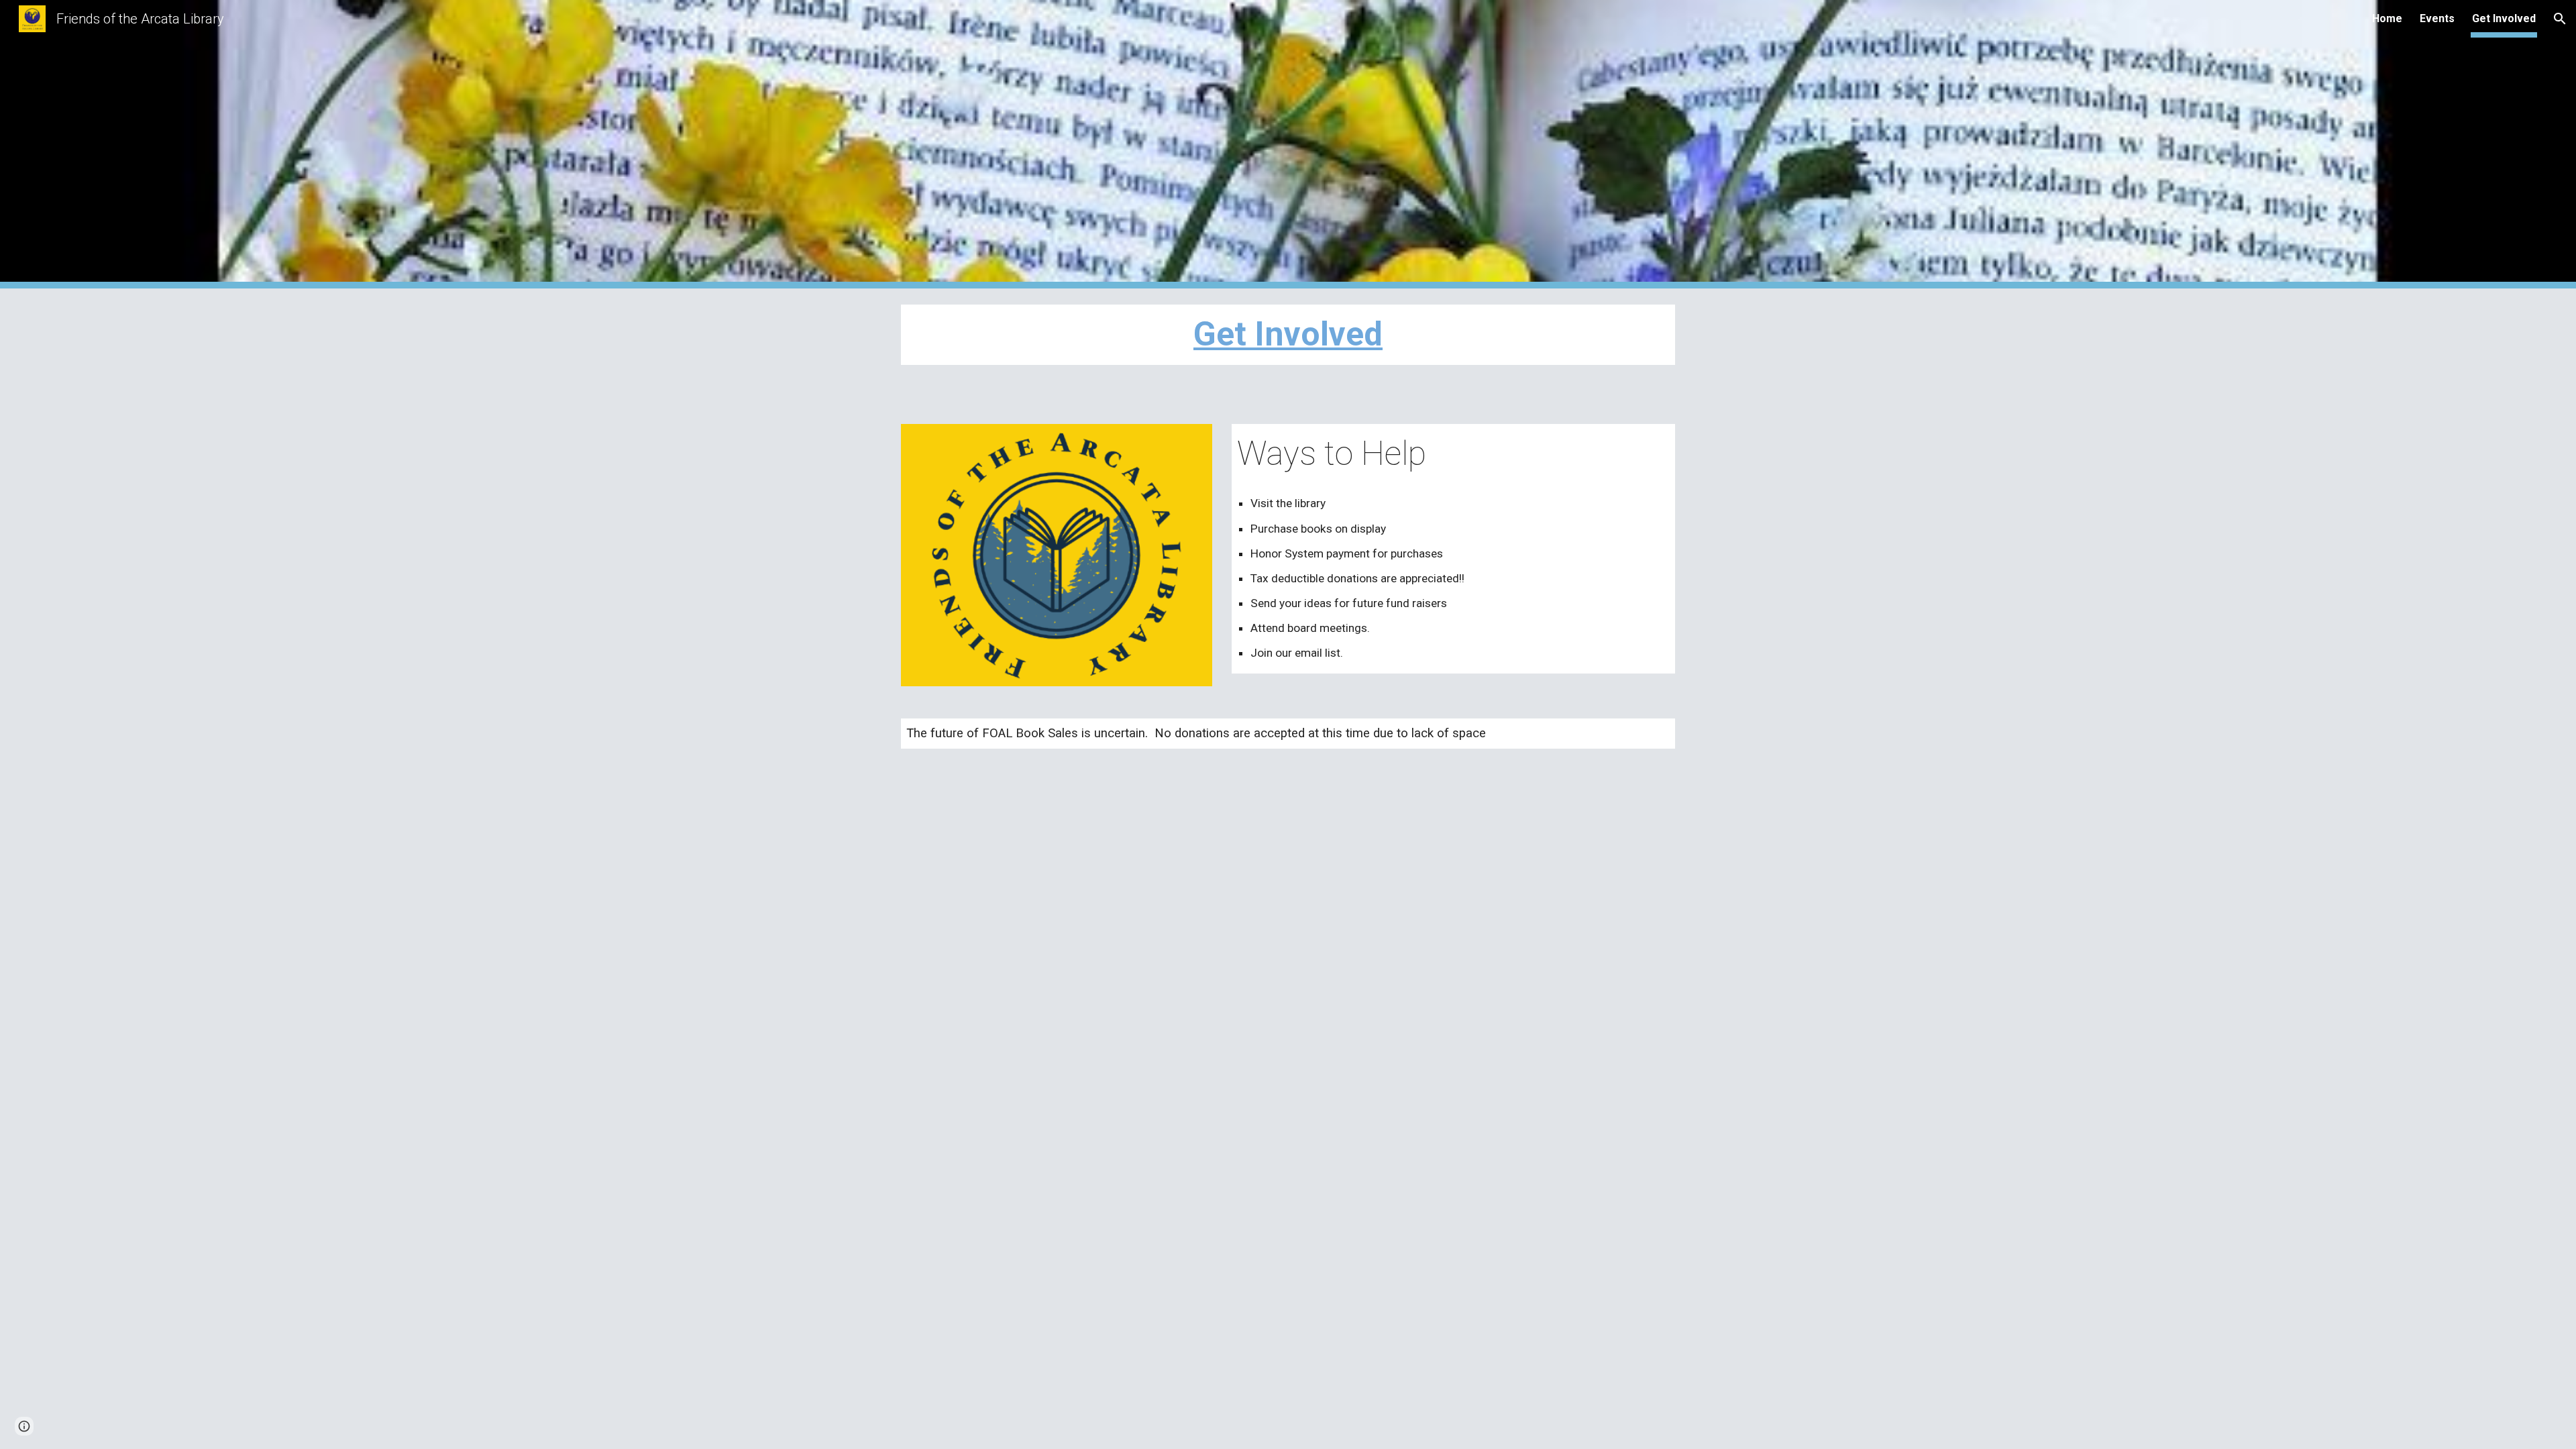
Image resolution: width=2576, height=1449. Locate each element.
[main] (1288, 335)
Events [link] (2437, 18)
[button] (2560, 19)
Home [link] (2387, 18)
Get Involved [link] (2504, 18)
